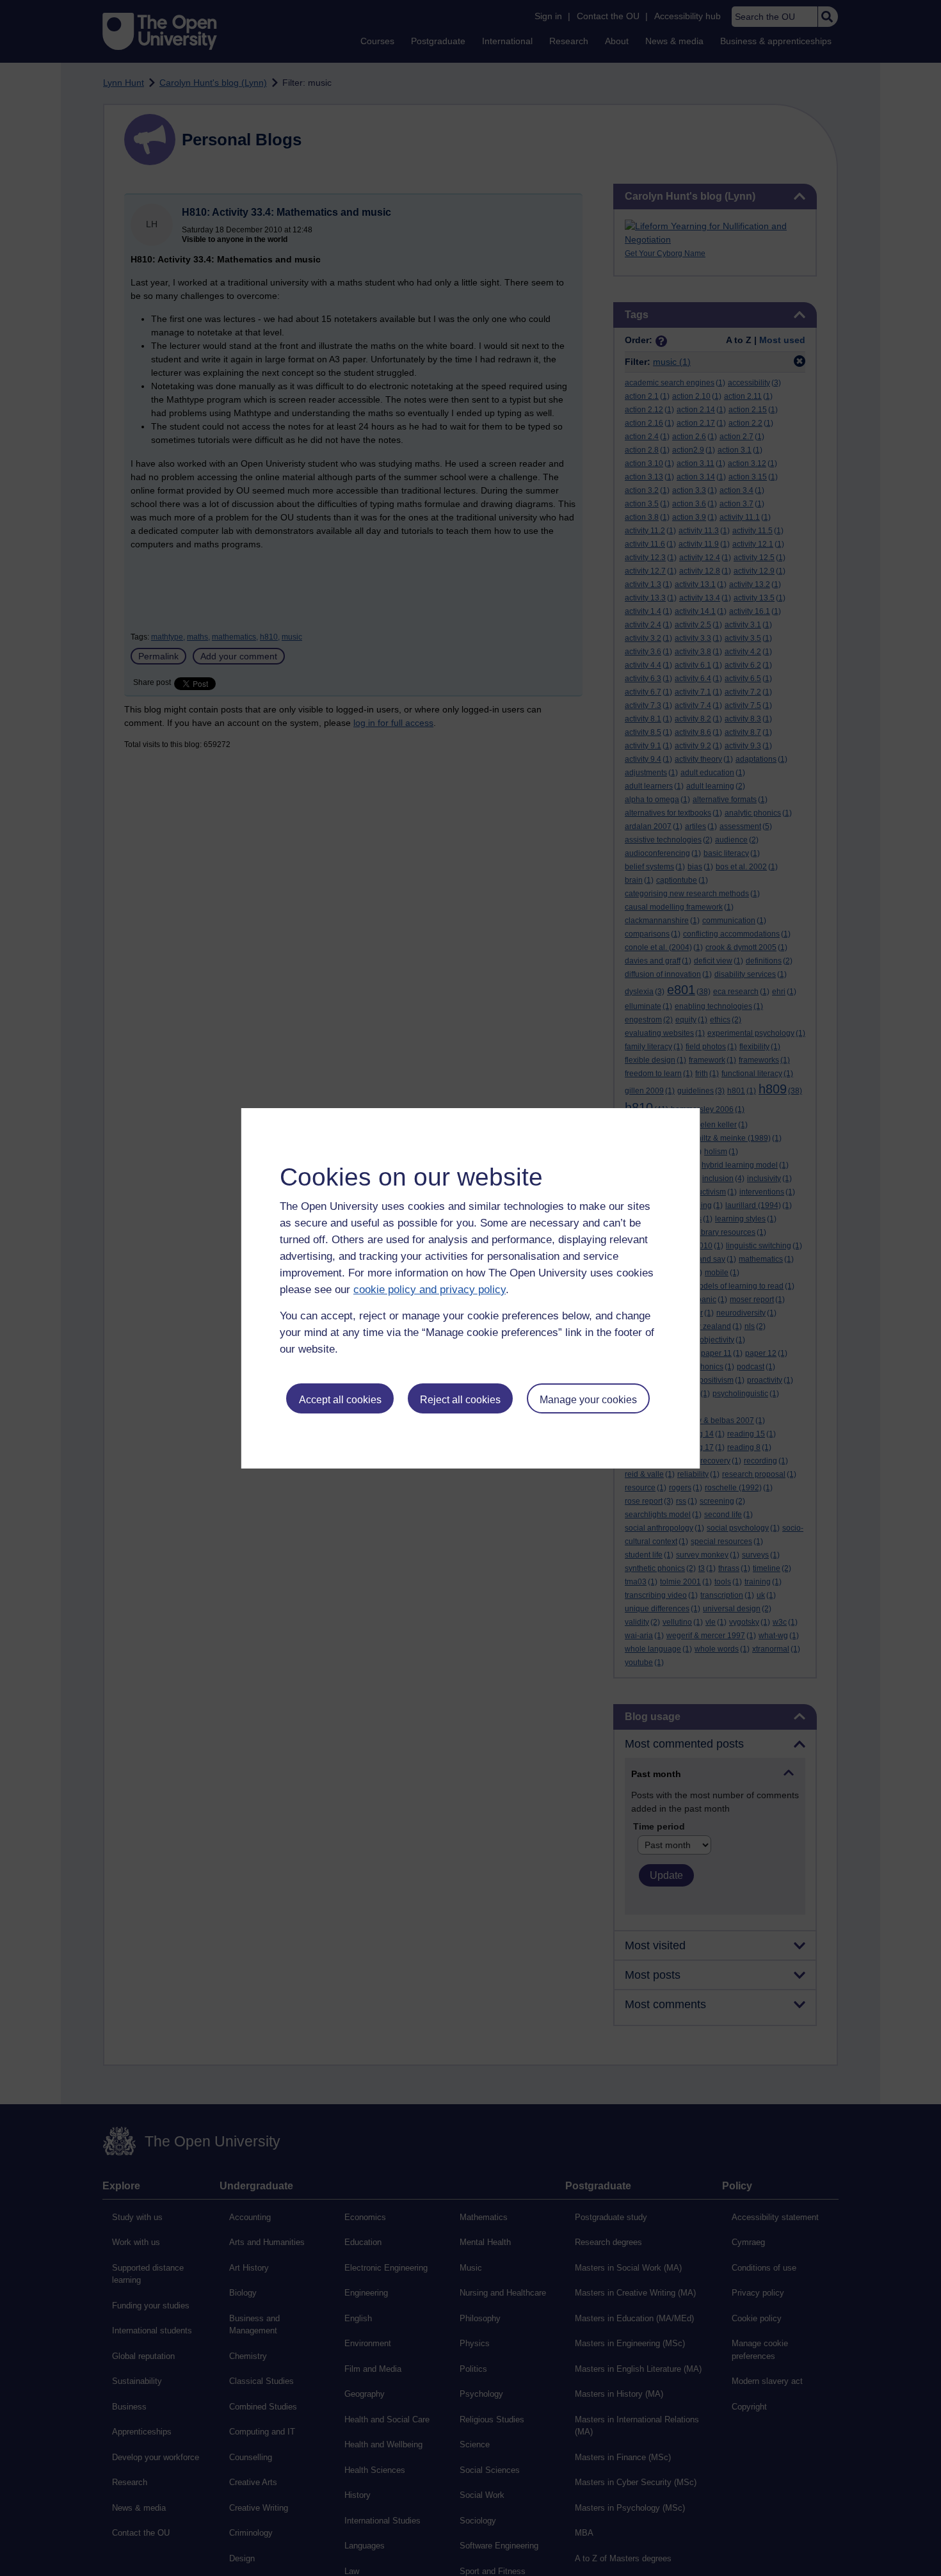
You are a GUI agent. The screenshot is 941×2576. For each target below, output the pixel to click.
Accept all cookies (340, 1400)
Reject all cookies (460, 1400)
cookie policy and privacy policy (430, 1290)
